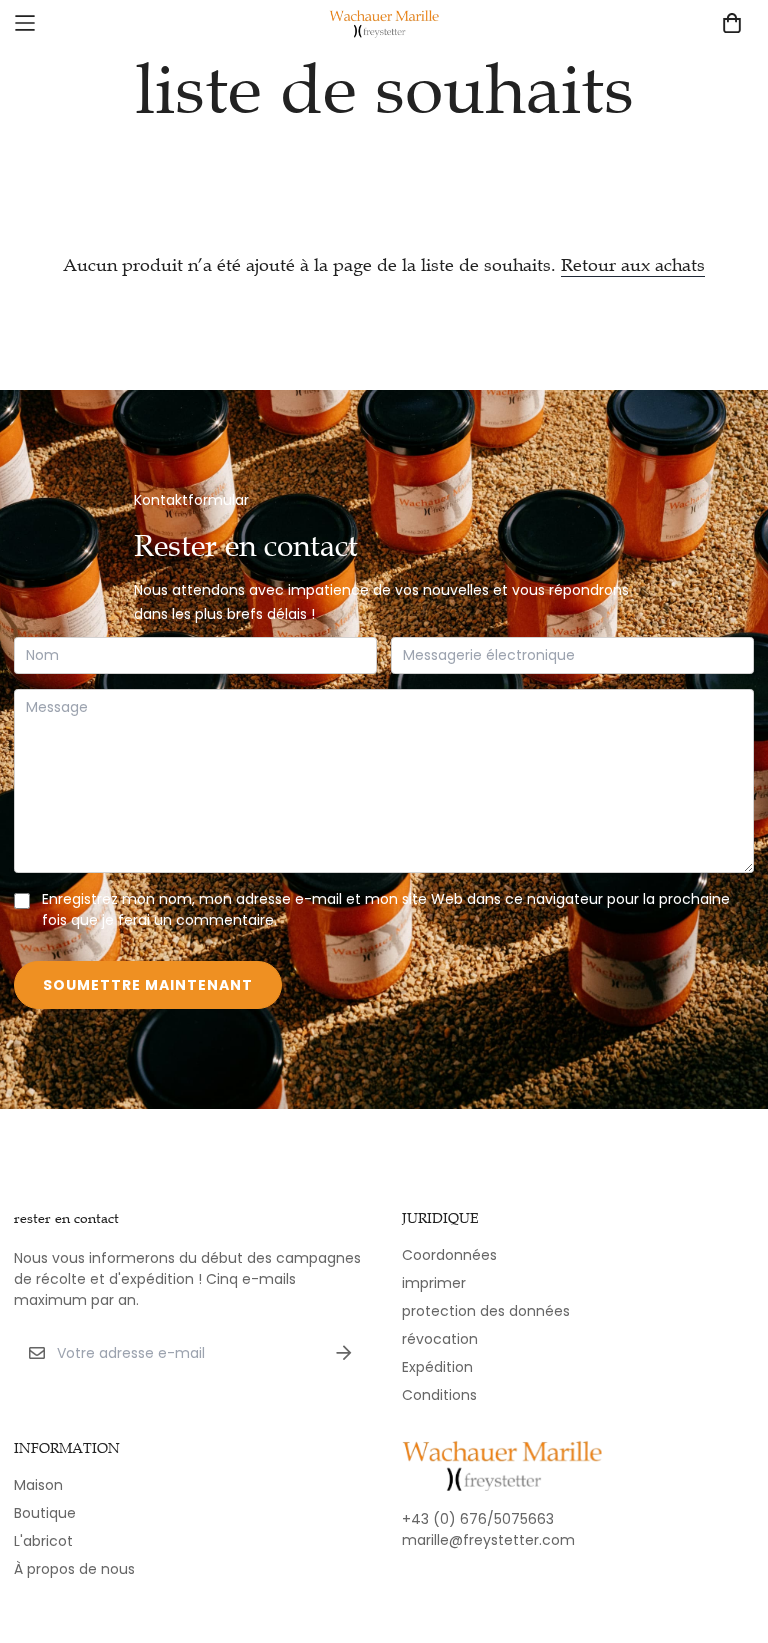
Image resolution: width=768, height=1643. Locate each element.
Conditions (439, 1395)
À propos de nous (74, 1569)
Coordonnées (449, 1255)
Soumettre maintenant (148, 985)
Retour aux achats (633, 265)
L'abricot (43, 1541)
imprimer (434, 1283)
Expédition (437, 1367)
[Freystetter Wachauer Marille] (384, 23)
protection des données (486, 1311)
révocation (440, 1339)
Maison (38, 1485)
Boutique (45, 1513)
